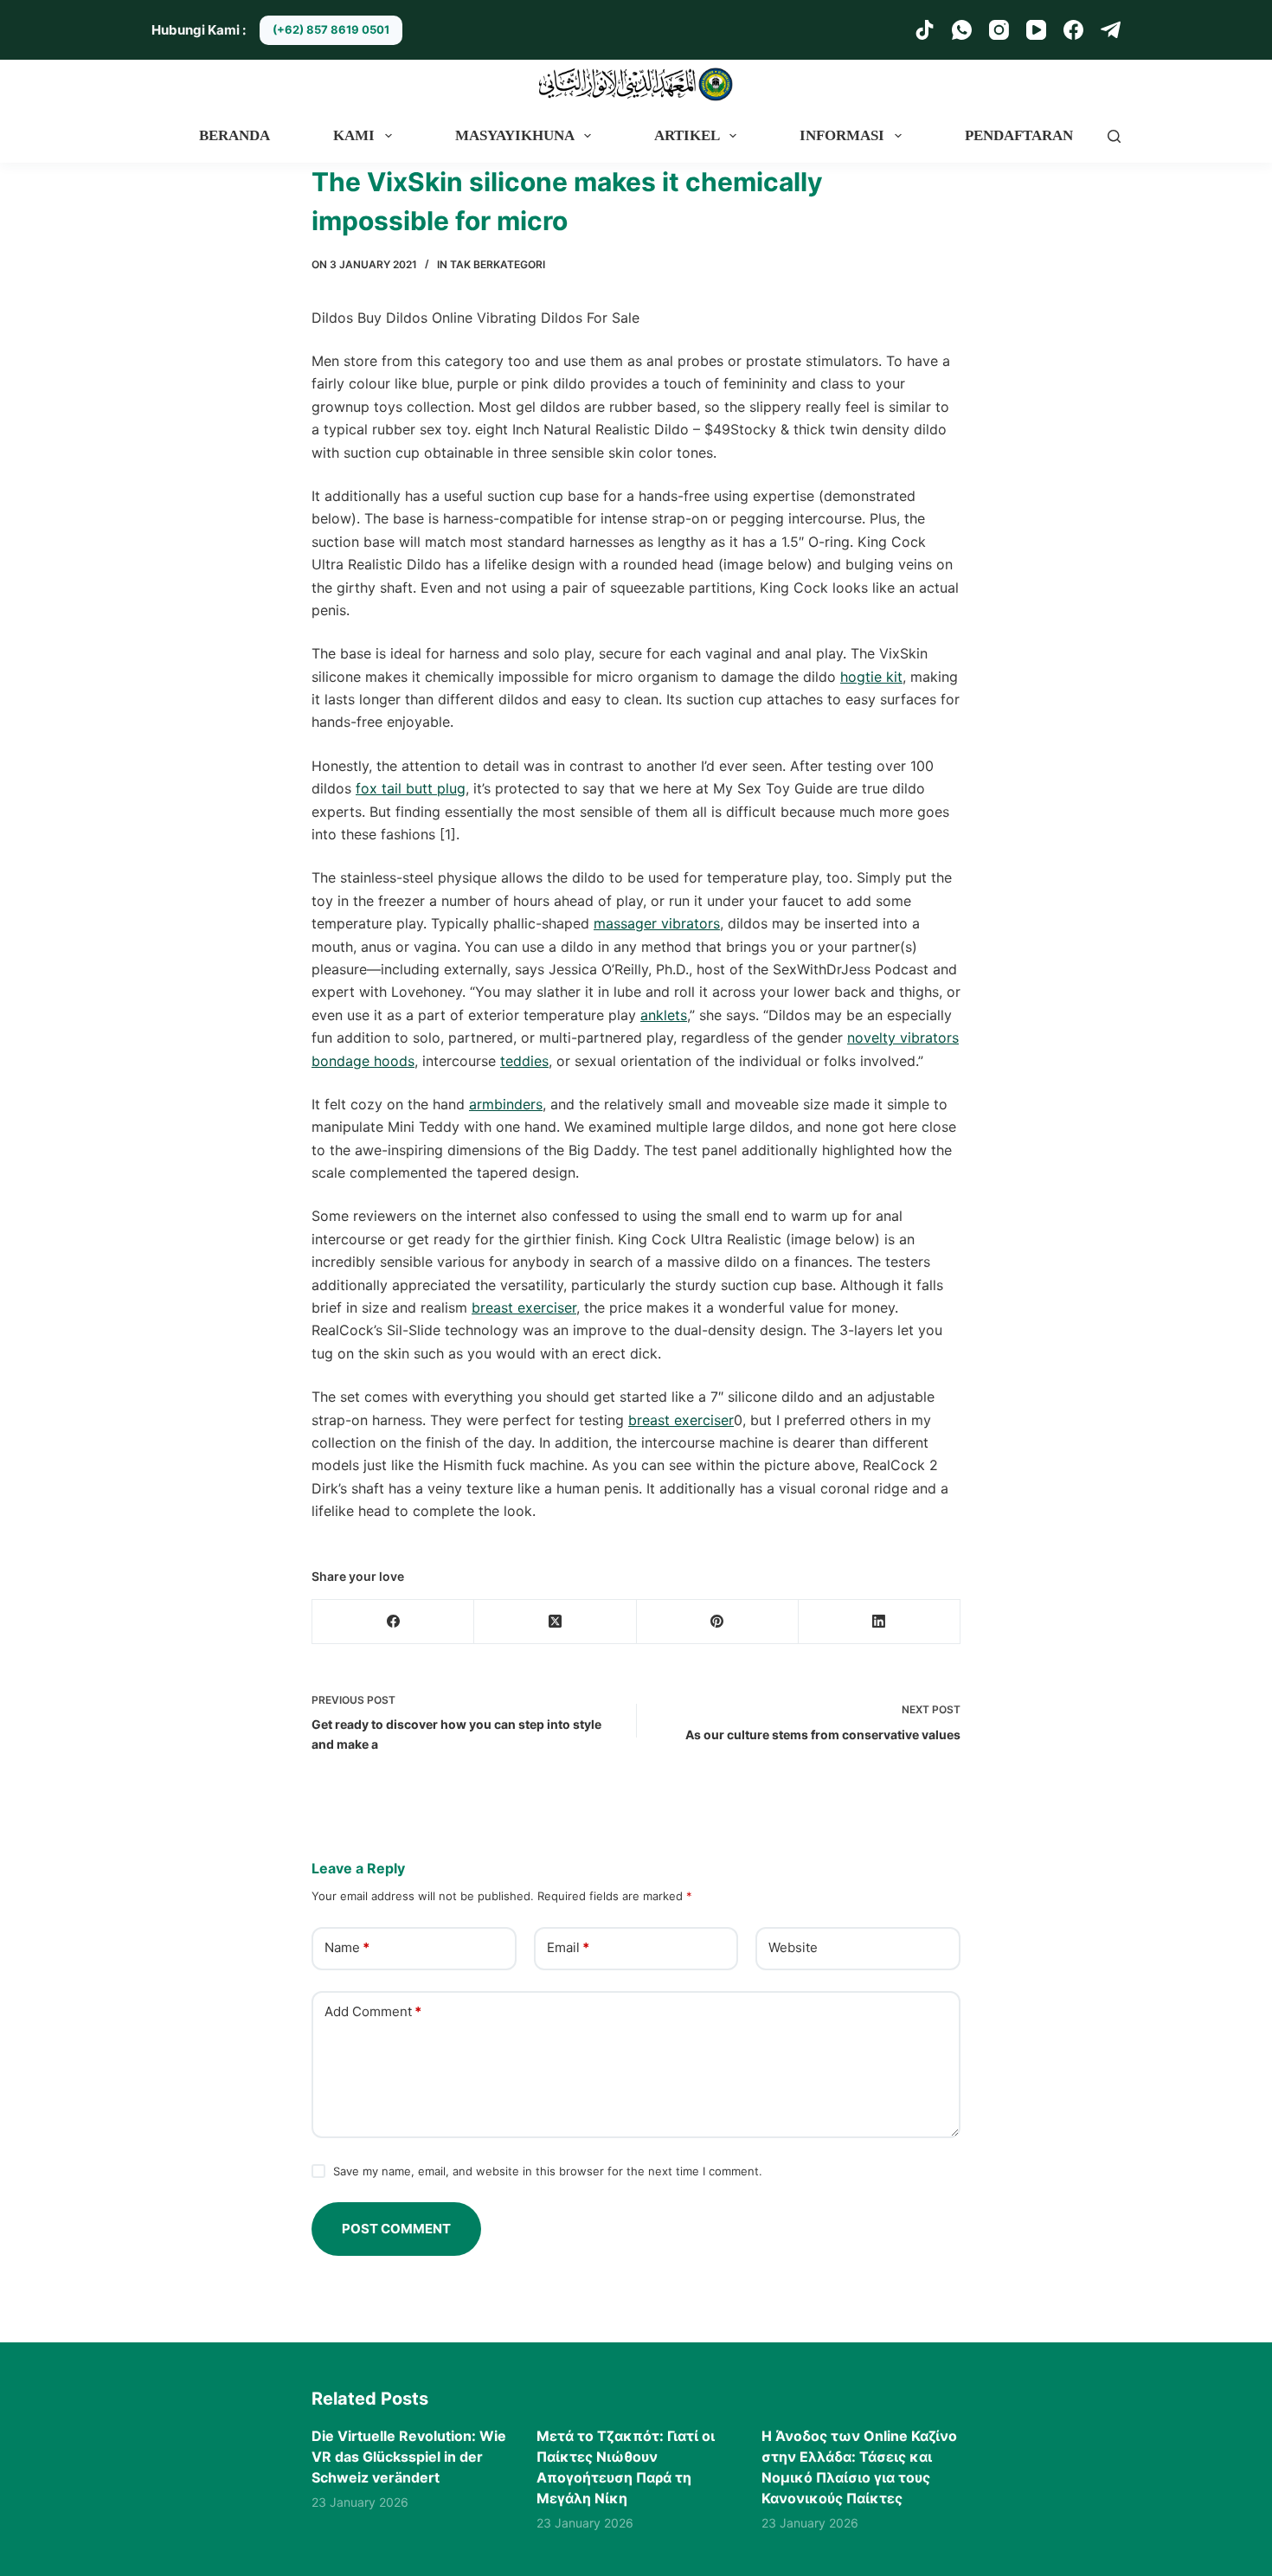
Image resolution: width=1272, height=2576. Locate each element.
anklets (664, 1015)
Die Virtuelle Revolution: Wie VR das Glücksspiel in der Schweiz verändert (409, 2457)
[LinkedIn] (880, 1622)
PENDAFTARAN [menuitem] (1019, 135)
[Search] (1114, 136)
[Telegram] (1111, 30)
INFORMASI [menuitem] (842, 135)
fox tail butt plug (411, 788)
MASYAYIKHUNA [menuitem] (515, 135)
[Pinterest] (718, 1622)
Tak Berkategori (498, 264)
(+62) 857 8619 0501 (331, 29)
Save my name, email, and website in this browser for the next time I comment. (548, 2171)
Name (347, 1947)
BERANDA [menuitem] (234, 135)
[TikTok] (925, 30)
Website (793, 1947)
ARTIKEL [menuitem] (687, 135)
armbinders (506, 1104)
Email (568, 1947)
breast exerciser (524, 1307)
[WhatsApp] (962, 30)
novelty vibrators (903, 1037)
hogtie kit (871, 677)
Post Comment (396, 2229)
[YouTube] (1036, 30)
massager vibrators (657, 923)
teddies (524, 1061)
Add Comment (373, 2011)
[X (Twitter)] (555, 1622)
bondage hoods (363, 1061)
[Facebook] (1073, 30)
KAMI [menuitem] (354, 135)
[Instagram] (999, 30)
